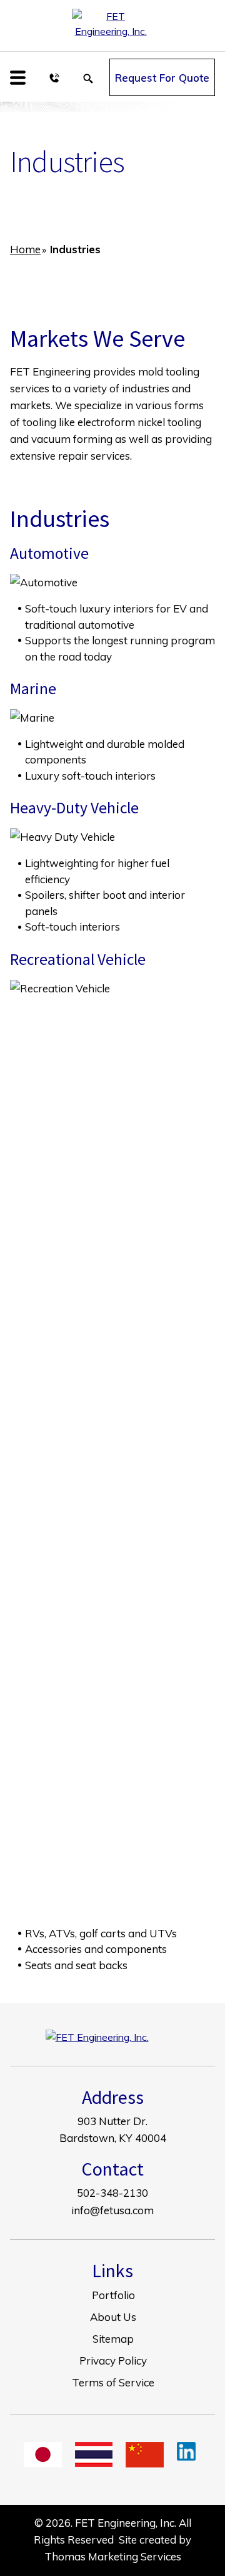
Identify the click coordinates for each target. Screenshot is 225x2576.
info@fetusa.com (112, 2210)
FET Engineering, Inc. (126, 2523)
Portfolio (113, 2295)
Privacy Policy (113, 2361)
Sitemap (113, 2339)
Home (25, 249)
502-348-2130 (112, 2193)
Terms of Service (113, 2382)
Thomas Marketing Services (113, 2556)
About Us (113, 2317)
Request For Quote (162, 78)
